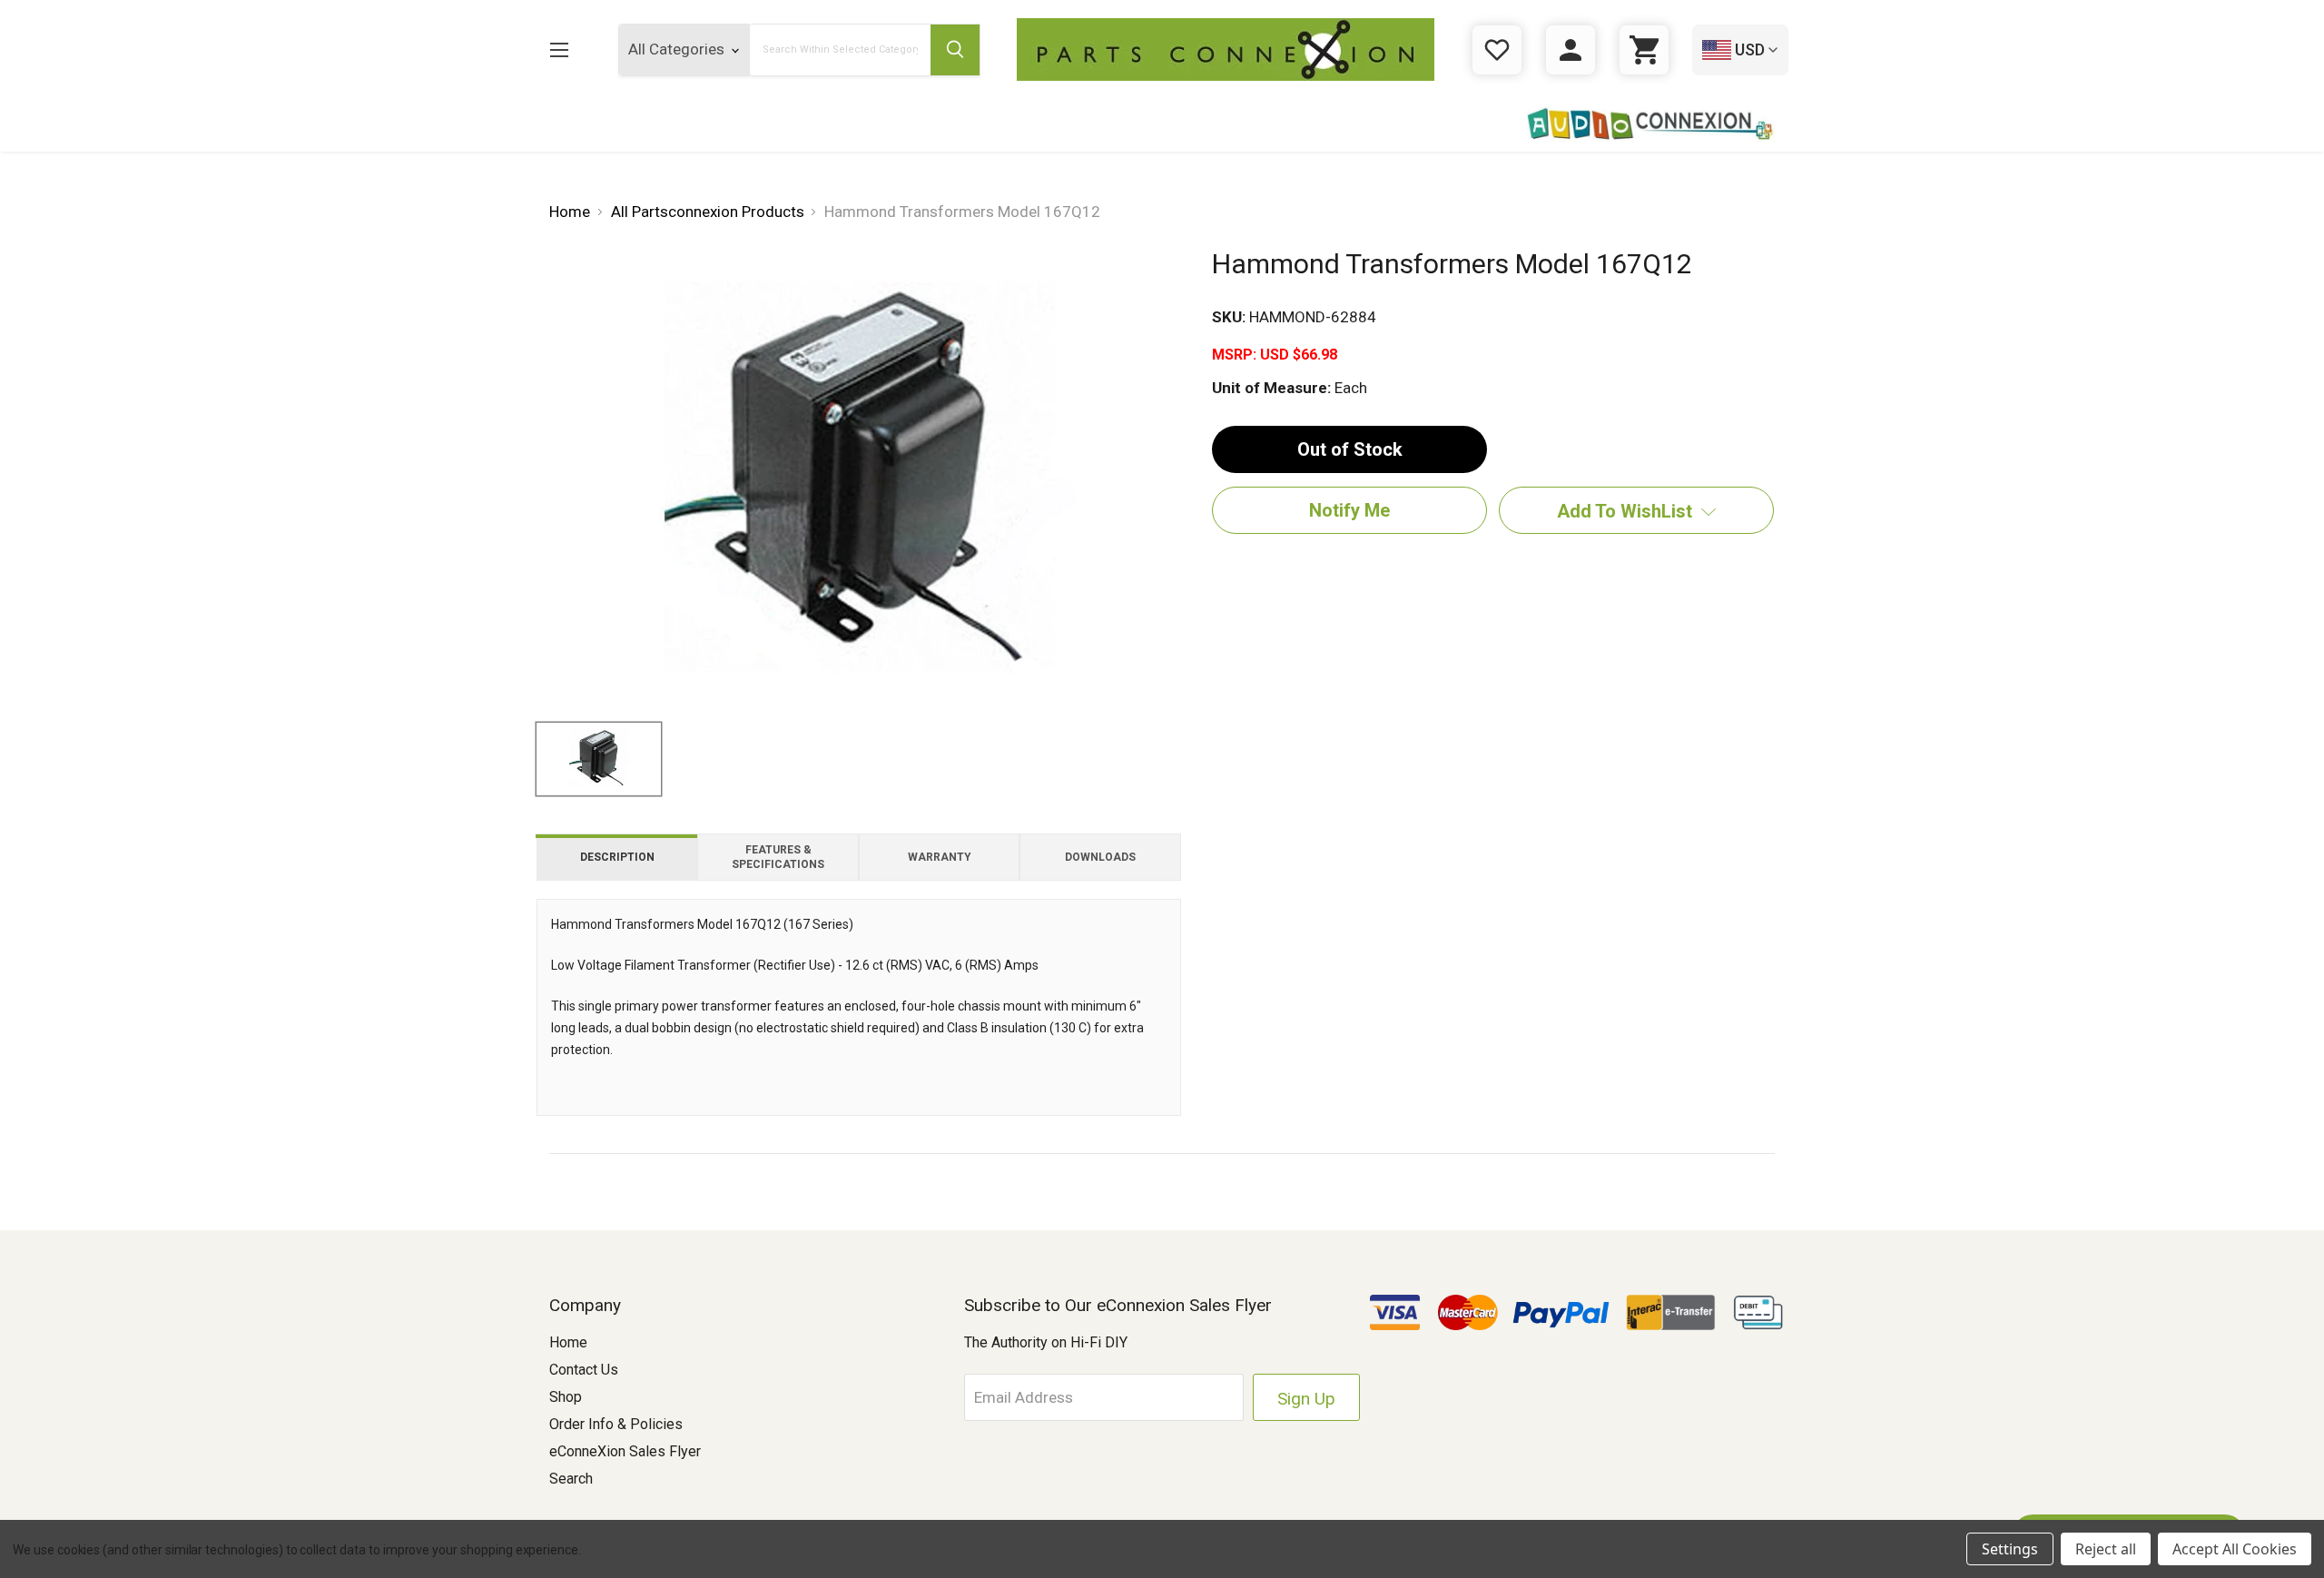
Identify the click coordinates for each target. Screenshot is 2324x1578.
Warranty (940, 857)
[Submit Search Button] (955, 50)
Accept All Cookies (2235, 1549)
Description (617, 857)
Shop (566, 1397)
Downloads (1100, 857)
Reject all (2106, 1549)
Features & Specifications (778, 857)
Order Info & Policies (616, 1424)
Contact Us (584, 1370)
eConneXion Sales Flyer (625, 1451)
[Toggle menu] (559, 49)
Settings (2010, 1549)
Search (571, 1479)
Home (568, 1342)
